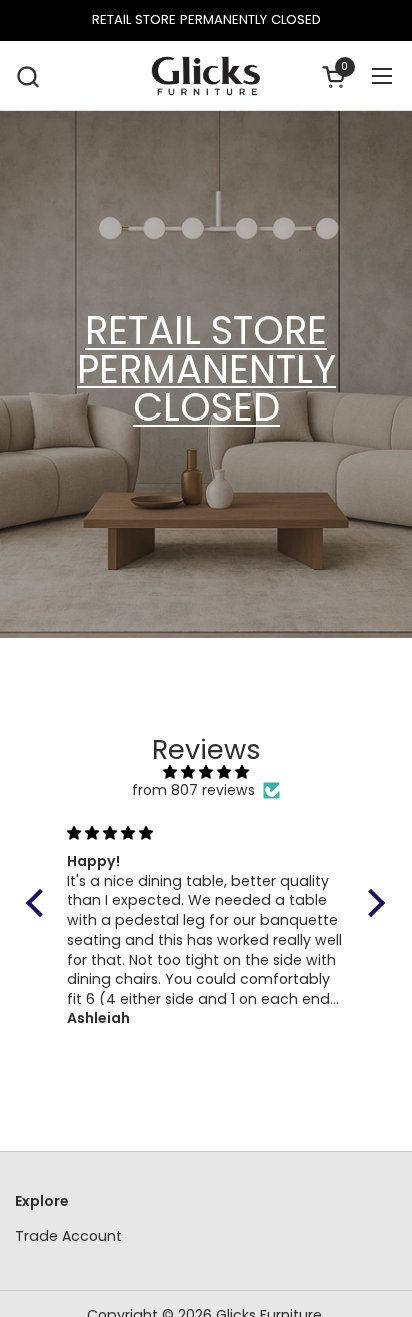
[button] (27, 76)
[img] (206, 772)
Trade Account (68, 1236)
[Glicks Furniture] (206, 76)
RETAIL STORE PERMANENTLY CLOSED (206, 20)
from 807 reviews (193, 790)
